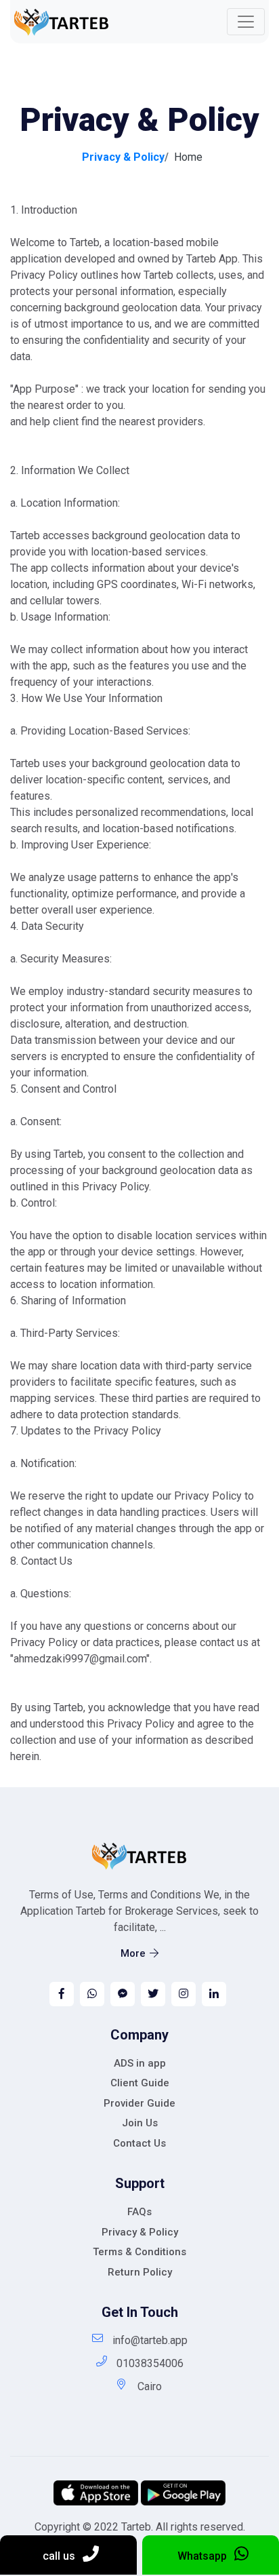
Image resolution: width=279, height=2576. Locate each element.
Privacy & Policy (140, 2232)
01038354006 (150, 2363)
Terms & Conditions (139, 2252)
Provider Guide (139, 2103)
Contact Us (139, 2143)
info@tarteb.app (150, 2340)
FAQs (139, 2212)
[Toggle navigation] (246, 22)
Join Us (140, 2123)
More (133, 1953)
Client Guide (140, 2083)
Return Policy (140, 2272)
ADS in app (140, 2063)
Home (188, 157)
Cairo (150, 2386)
